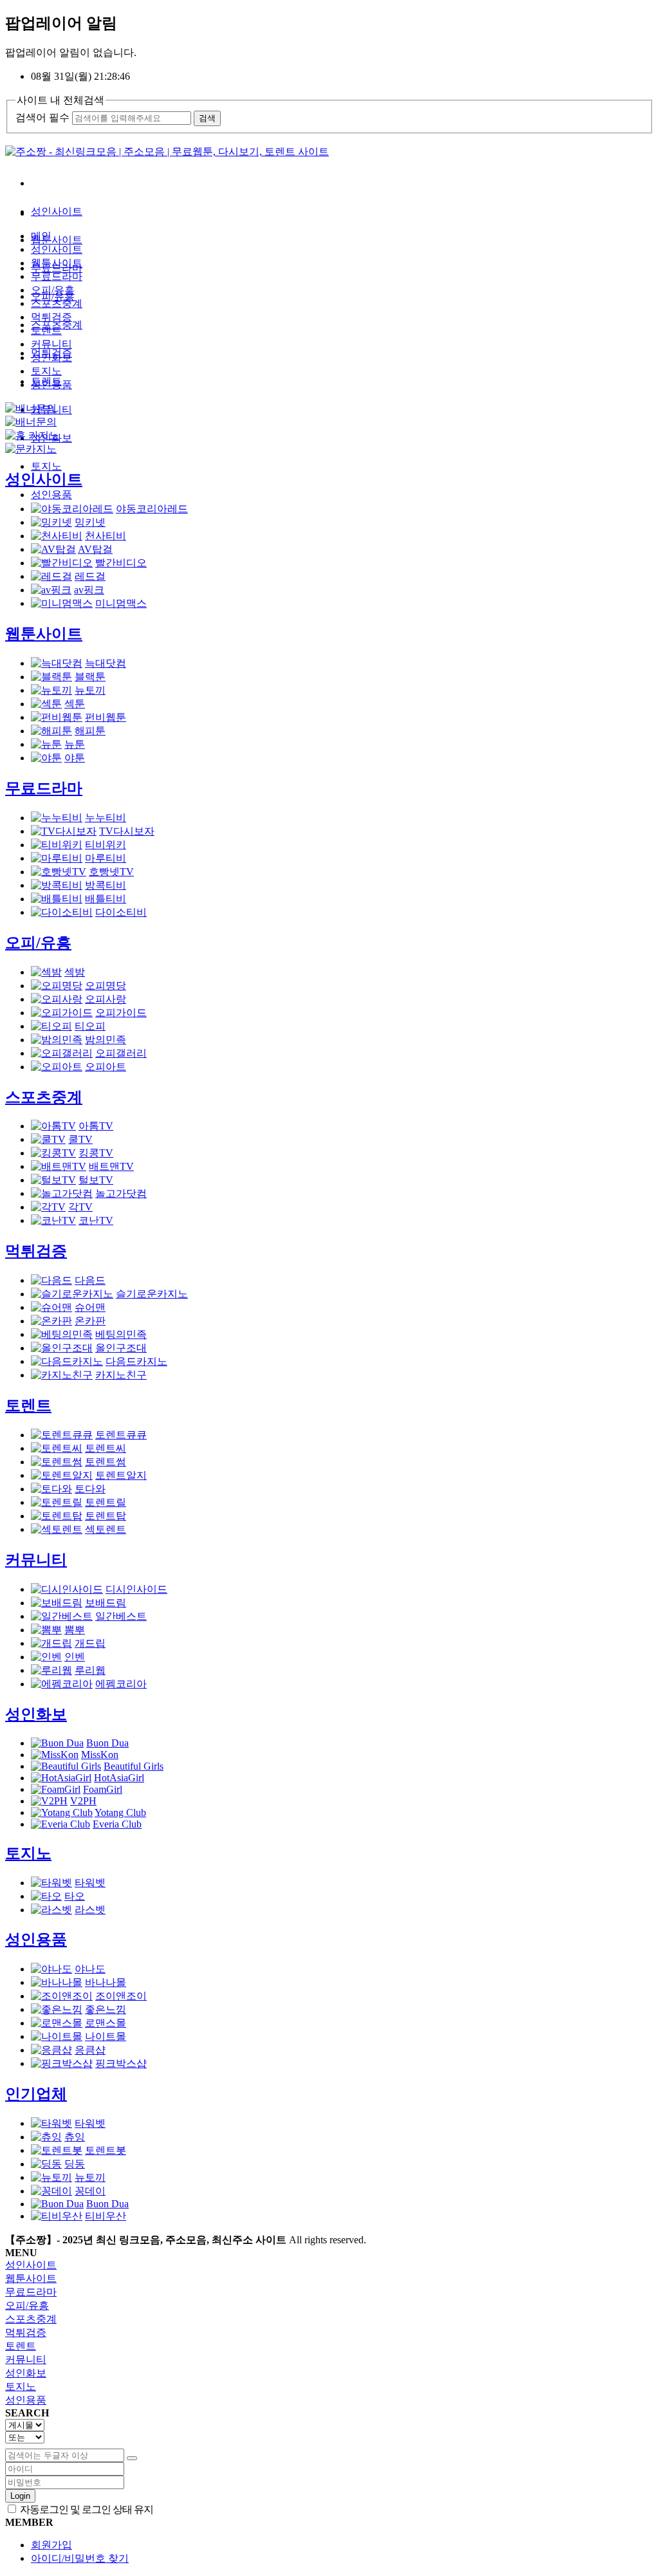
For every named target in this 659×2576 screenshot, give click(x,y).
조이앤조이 (121, 1996)
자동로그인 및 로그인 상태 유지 (86, 2509)
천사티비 (106, 536)
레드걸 (90, 576)
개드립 (90, 1643)
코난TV (96, 1220)
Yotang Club (120, 1812)
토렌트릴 (106, 1502)
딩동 (75, 2164)
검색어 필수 (42, 117)
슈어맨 (90, 1307)
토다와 (90, 1489)
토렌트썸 (106, 1462)
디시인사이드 (136, 1589)
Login (20, 2496)
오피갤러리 (121, 1053)
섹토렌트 (106, 1529)
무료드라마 (57, 276)
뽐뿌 (75, 1630)
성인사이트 (57, 211)
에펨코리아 (121, 1684)
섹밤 (75, 972)
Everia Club (117, 1824)
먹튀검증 (51, 317)
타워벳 (90, 1883)
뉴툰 (75, 744)
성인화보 (51, 357)
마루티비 (106, 858)
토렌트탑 (106, 1516)
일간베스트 (121, 1616)
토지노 (46, 466)
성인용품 (51, 495)
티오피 (90, 1026)
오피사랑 (106, 999)
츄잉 (75, 2137)
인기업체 (36, 2094)
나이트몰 (106, 2036)
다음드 (90, 1280)
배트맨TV (111, 1166)
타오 (75, 1896)
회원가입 (51, 2545)
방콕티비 (106, 885)
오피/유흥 (53, 290)
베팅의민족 (121, 1334)
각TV (80, 1207)
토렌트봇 (106, 2150)
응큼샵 (90, 2050)
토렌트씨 (106, 1448)
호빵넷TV (111, 872)
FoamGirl (103, 1789)
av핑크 (89, 590)
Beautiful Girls (134, 1766)
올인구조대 (121, 1348)
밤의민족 (106, 1040)
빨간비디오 (121, 563)
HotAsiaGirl (119, 1778)
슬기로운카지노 (152, 1294)
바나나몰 (106, 1982)
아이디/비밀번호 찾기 (80, 2558)
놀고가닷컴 (121, 1193)
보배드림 (106, 1603)
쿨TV (80, 1139)
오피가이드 (121, 1013)
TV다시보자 (127, 831)
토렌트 (46, 330)
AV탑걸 (95, 549)
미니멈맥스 (121, 603)
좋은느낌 (106, 2009)
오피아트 (106, 1067)
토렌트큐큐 (121, 1435)
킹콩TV (96, 1153)
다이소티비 (121, 912)
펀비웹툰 (106, 717)
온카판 (90, 1321)
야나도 (90, 1969)
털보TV (96, 1180)
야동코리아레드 (152, 509)
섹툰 (75, 704)
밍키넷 (90, 522)
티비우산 (106, 2216)
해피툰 (90, 731)
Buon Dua (107, 1743)
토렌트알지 (121, 1475)
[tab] (329, 2266)
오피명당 (106, 986)
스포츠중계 (57, 303)
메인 (41, 236)
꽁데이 (90, 2191)
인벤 (75, 1657)
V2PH (83, 1801)
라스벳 (90, 1910)
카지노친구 (121, 1375)
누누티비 (106, 818)
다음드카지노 (136, 1361)
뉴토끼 (90, 690)
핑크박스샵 (121, 2063)
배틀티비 (106, 899)
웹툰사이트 (57, 240)
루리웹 (90, 1670)
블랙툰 (90, 677)
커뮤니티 (51, 344)
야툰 (75, 758)
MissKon (100, 1755)
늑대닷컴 (106, 663)
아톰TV (96, 1126)
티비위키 (106, 845)
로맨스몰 (106, 2023)
